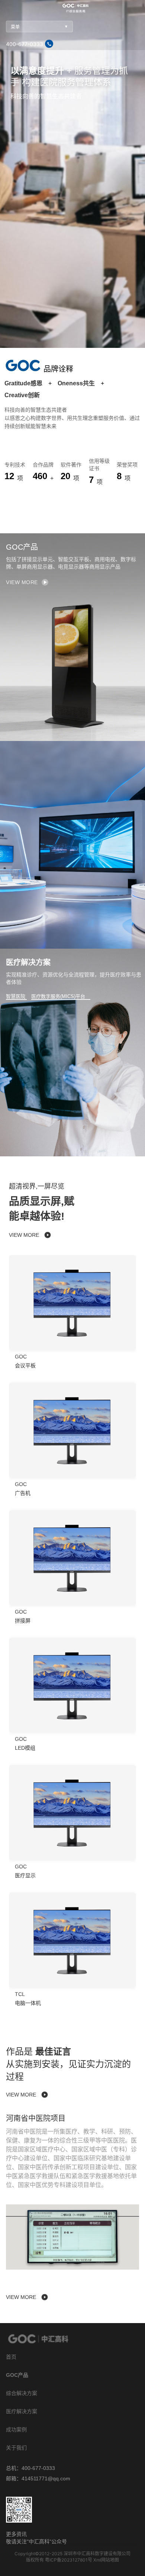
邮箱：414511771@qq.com (38, 2478)
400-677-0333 (25, 44)
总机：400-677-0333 (30, 2468)
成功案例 (16, 2430)
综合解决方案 (22, 2393)
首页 (11, 2357)
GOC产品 (17, 2375)
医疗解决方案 (22, 2411)
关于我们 (16, 2448)
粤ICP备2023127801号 (69, 2560)
